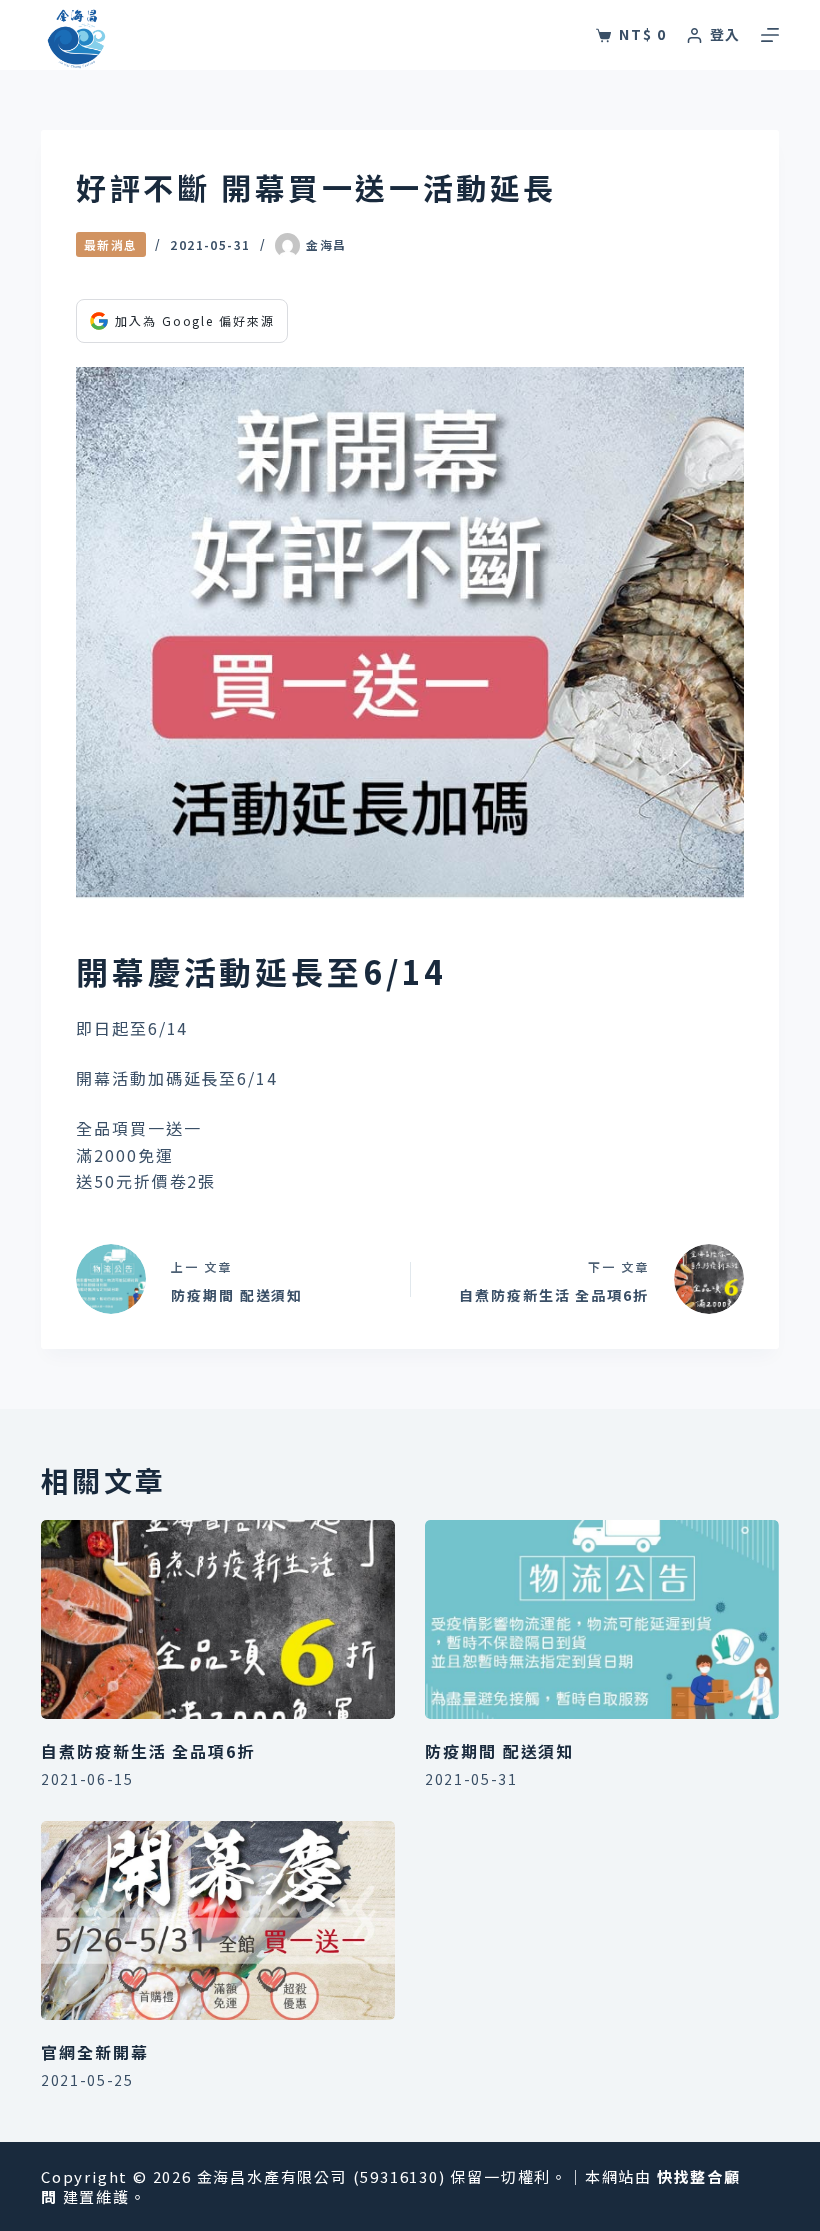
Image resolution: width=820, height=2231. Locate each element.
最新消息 (111, 244)
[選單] (770, 35)
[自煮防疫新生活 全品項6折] (218, 1619)
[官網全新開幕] (218, 1920)
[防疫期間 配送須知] (602, 1619)
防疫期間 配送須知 (499, 1751)
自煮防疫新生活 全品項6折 (148, 1751)
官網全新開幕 (95, 2052)
